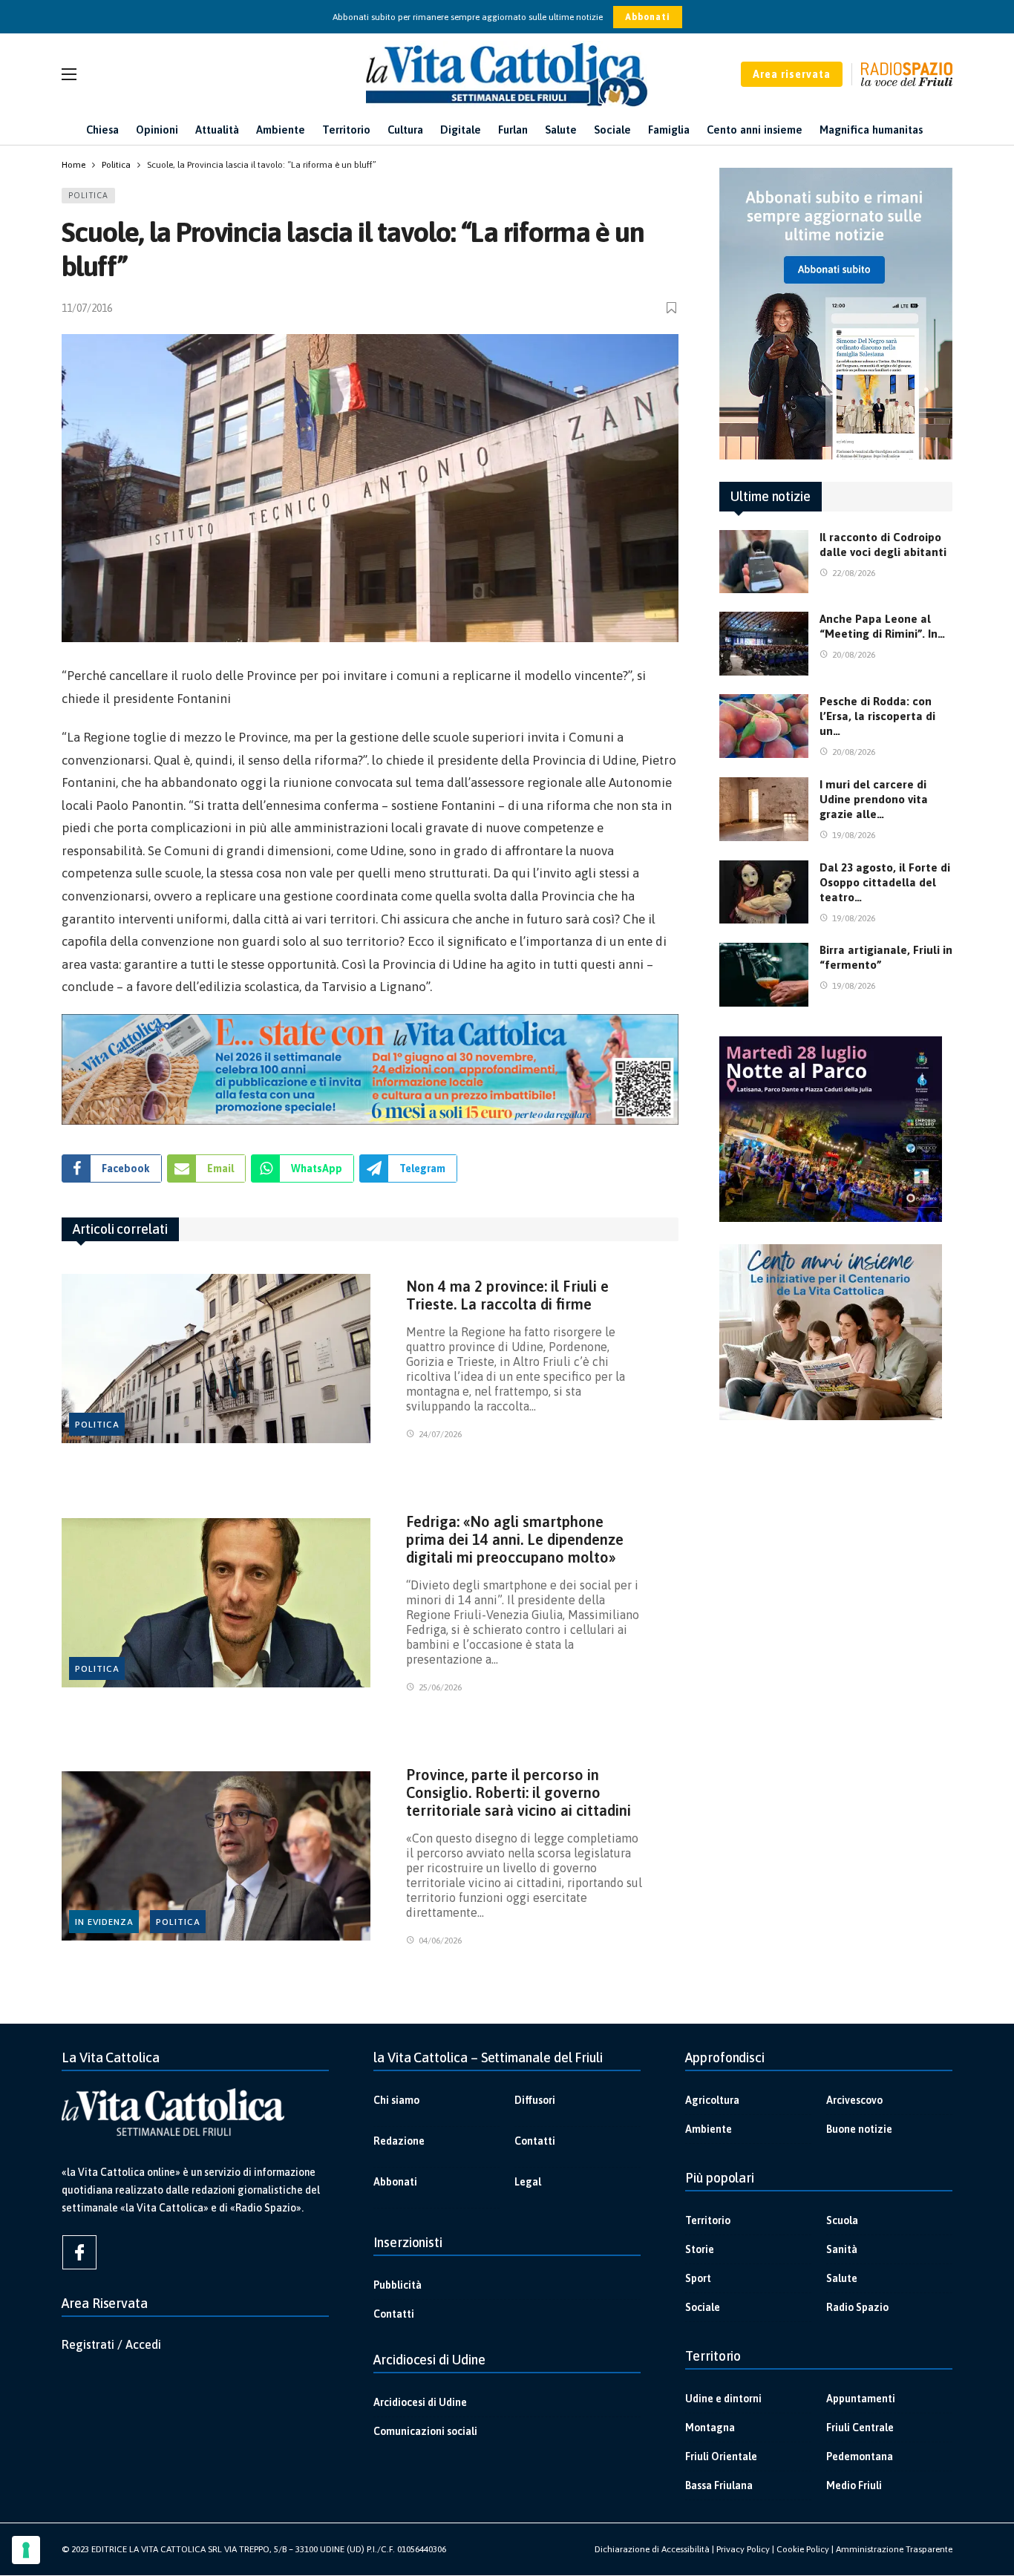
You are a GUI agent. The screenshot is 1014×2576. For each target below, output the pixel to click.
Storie (700, 2249)
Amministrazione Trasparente (894, 2549)
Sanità (842, 2249)
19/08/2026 (854, 835)
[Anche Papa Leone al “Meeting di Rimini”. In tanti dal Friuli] (764, 644)
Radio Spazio (857, 2307)
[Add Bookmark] (673, 308)
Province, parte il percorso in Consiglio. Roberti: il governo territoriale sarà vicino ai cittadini (519, 1792)
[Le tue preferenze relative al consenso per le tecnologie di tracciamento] (26, 2550)
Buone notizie (859, 2129)
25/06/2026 (440, 1687)
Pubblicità (398, 2285)
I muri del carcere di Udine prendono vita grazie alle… (874, 799)
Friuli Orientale (721, 2456)
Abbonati (648, 17)
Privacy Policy (743, 2549)
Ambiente (709, 2129)
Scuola (842, 2220)
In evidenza (104, 1922)
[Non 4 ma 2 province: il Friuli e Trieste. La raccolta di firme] (216, 1359)
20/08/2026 (854, 655)
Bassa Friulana (719, 2485)
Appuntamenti (861, 2399)
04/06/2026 (440, 1941)
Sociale (703, 2307)
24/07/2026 (440, 1434)
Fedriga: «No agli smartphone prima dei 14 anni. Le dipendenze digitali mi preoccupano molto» (515, 1539)
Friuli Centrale (860, 2428)
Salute (842, 2278)
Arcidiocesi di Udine (420, 2402)
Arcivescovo (854, 2100)
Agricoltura (712, 2100)
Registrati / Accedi (111, 2344)
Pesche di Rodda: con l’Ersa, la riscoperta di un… (877, 716)
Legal (528, 2182)
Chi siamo (396, 2100)
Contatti (535, 2141)
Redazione (399, 2141)
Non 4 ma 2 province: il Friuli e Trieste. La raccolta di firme (507, 1295)
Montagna (710, 2428)
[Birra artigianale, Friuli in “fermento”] (764, 975)
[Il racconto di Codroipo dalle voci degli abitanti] (764, 562)
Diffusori (535, 2100)
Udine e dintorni (723, 2399)
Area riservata (792, 74)
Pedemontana (860, 2456)
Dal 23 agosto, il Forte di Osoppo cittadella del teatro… (885, 882)
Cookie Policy (803, 2549)
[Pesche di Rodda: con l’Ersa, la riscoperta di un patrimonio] (764, 726)
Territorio (708, 2220)
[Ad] (370, 1069)
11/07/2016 (87, 308)
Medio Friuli (854, 2485)
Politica (88, 195)
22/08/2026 (854, 573)
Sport (698, 2278)
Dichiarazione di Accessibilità (652, 2549)
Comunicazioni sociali (425, 2431)
